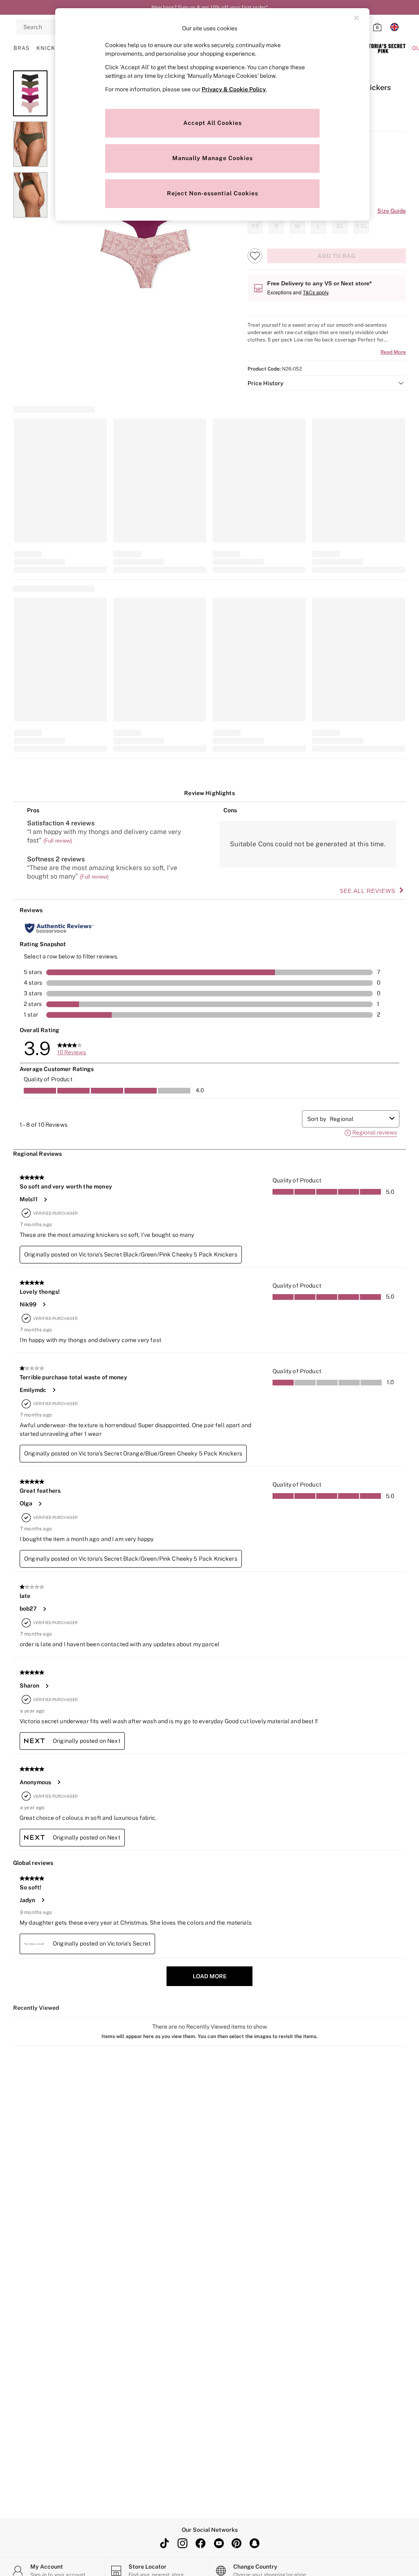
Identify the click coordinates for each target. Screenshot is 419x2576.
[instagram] (182, 2543)
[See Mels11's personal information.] (45, 1200)
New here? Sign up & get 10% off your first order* (209, 7)
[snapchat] (255, 2543)
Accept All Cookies (213, 123)
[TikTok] (164, 2543)
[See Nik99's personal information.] (44, 1304)
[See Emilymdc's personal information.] (54, 1390)
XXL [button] (362, 226)
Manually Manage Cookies (213, 158)
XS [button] (255, 226)
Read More (393, 352)
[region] (212, 114)
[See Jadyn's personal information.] (43, 1900)
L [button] (319, 226)
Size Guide (392, 211)
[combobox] (358, 1119)
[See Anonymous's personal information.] (59, 1782)
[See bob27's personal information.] (44, 1609)
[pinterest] (237, 2543)
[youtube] (219, 2543)
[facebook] (200, 2543)
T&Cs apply (315, 292)
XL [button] (340, 226)
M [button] (297, 226)
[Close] (356, 18)
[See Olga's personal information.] (40, 1504)
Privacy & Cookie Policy (234, 89)
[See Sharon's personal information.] (47, 1686)
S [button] (276, 226)
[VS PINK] (383, 48)
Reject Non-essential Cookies (213, 193)
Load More (210, 1976)
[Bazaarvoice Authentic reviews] (59, 928)
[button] (327, 383)
